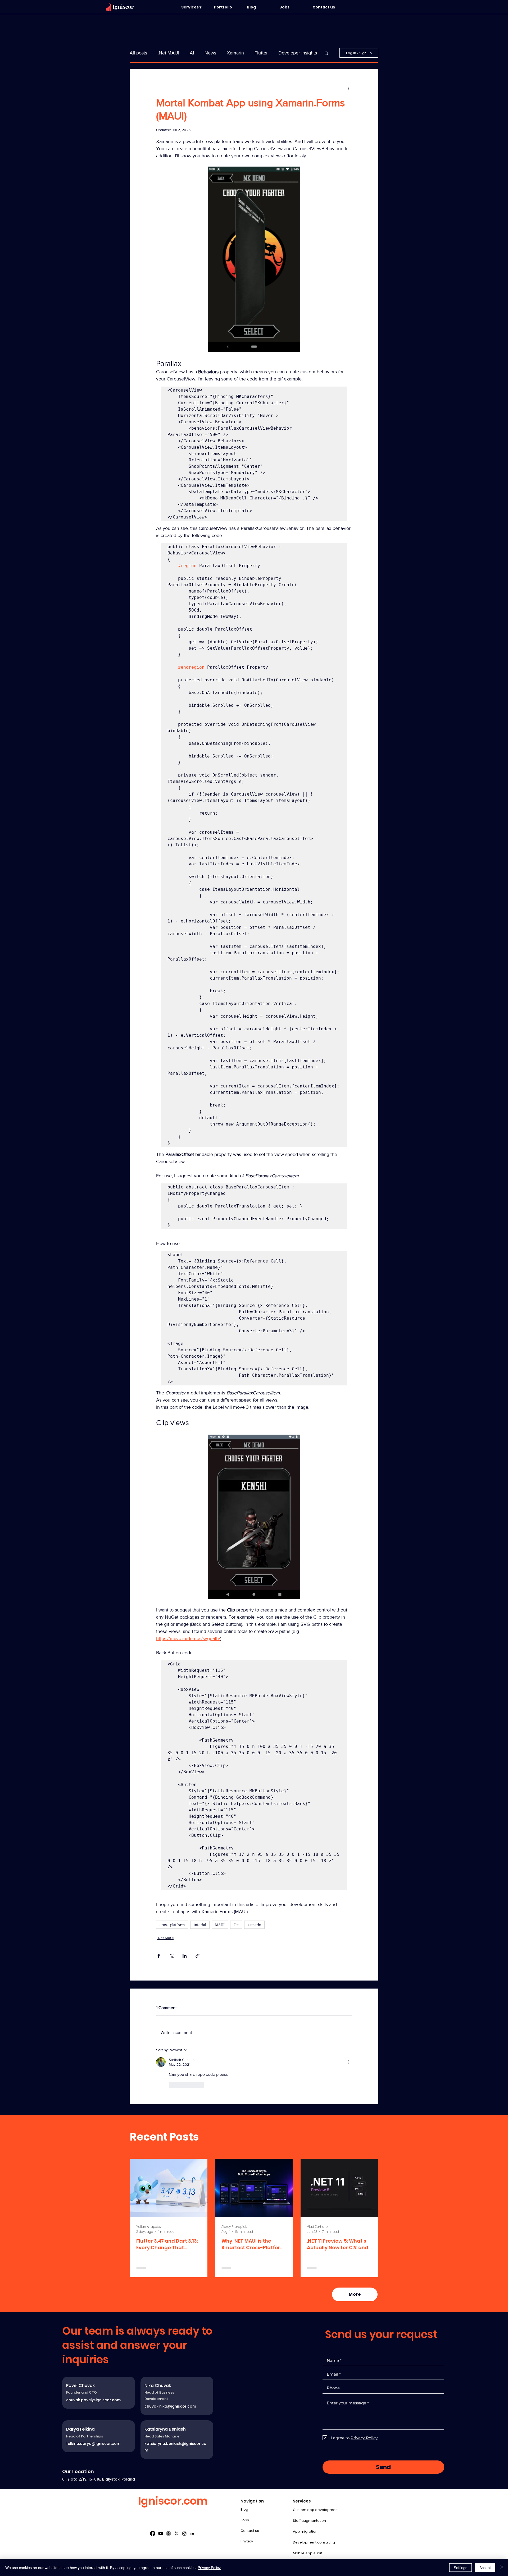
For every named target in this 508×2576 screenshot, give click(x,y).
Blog (244, 2510)
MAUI (220, 1925)
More (284, 53)
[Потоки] (169, 2533)
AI (192, 53)
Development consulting (314, 2542)
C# (236, 1925)
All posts (138, 53)
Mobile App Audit (307, 2553)
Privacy (247, 2541)
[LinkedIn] (192, 2533)
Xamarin (235, 53)
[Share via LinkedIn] (185, 1956)
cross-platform (172, 1925)
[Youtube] (161, 2533)
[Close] (502, 2568)
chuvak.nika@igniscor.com (170, 2406)
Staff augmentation (309, 2521)
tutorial (200, 1925)
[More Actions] (349, 2062)
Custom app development (316, 2510)
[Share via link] (198, 1956)
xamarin (254, 1925)
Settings (461, 2568)
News (210, 53)
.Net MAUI (168, 53)
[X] (176, 2533)
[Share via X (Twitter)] (172, 1956)
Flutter (261, 53)
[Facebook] (153, 2533)
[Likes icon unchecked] (172, 2085)
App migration (305, 2531)
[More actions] (349, 88)
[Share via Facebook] (159, 1956)
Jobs (245, 2520)
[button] (195, 7)
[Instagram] (184, 2533)
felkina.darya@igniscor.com (93, 2444)
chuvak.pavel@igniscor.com (93, 2400)
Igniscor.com (173, 2501)
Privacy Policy (209, 2568)
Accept (485, 2568)
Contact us (250, 2531)
